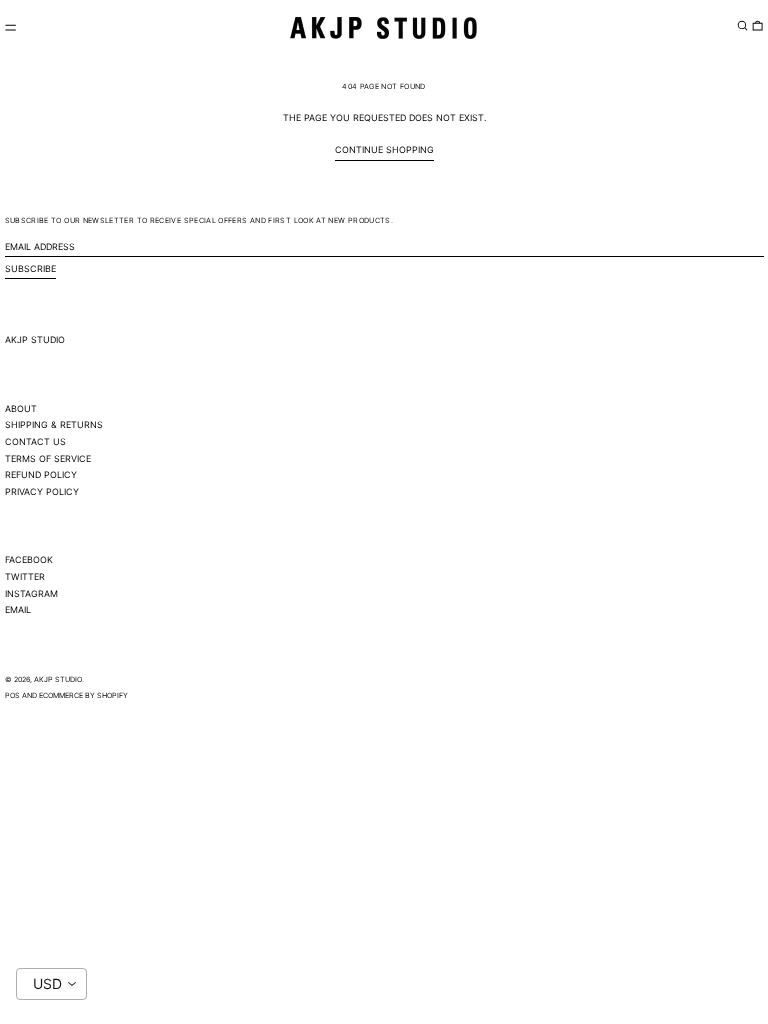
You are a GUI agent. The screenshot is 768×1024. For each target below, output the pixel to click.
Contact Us (35, 441)
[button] (742, 25)
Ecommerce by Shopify (83, 695)
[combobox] (51, 984)
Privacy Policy (42, 491)
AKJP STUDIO (35, 339)
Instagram (31, 593)
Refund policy (41, 474)
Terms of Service (48, 458)
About (21, 408)
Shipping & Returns (54, 424)
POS (12, 695)
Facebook (29, 559)
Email (18, 609)
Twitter (25, 576)
